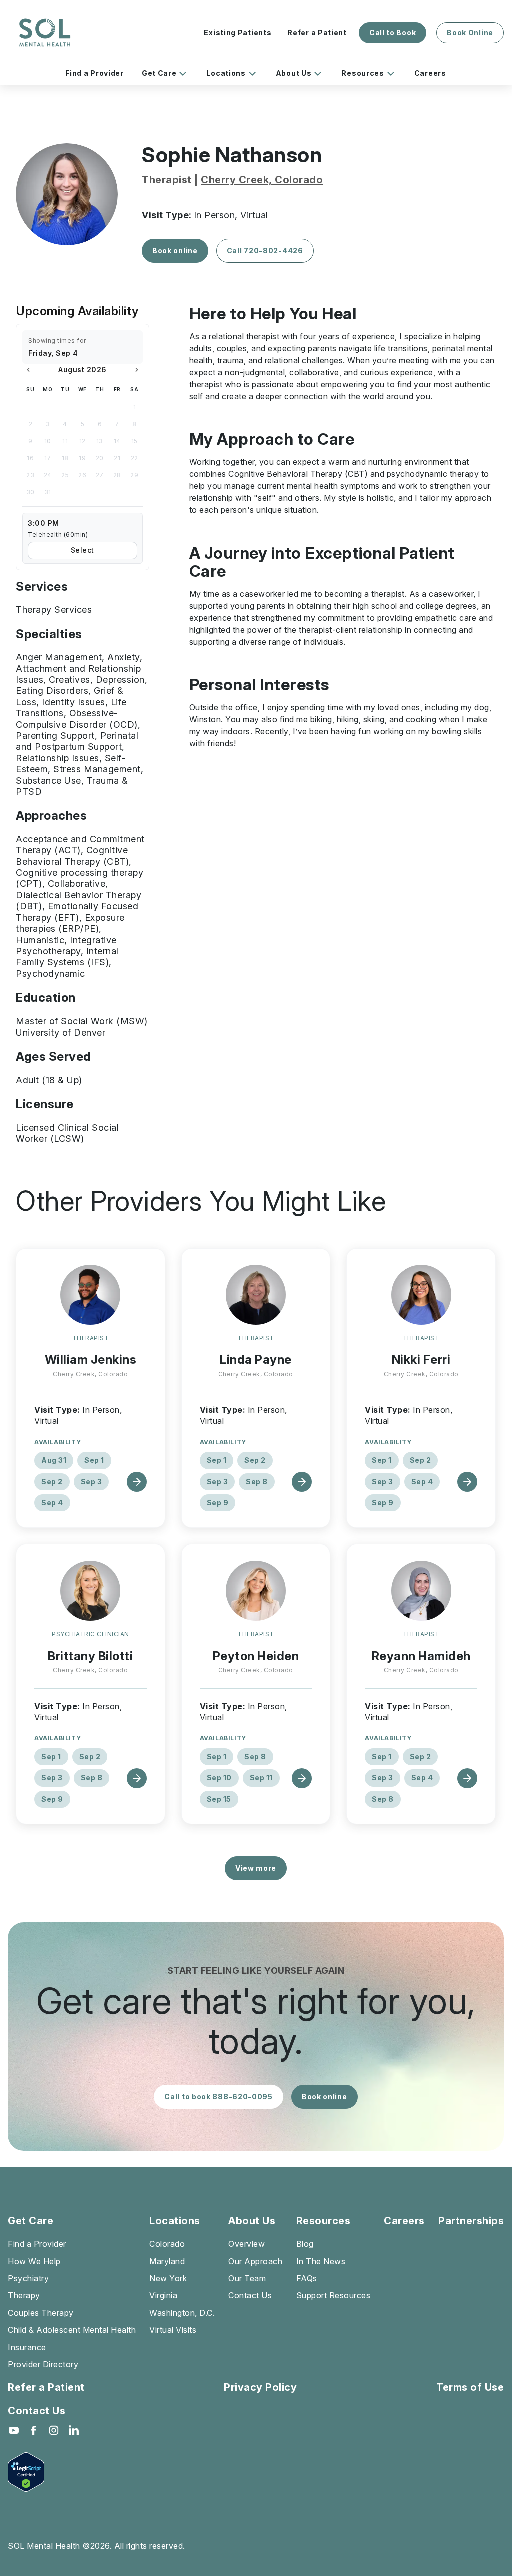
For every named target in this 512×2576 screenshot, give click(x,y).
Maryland (167, 2261)
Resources (363, 73)
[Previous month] (28, 370)
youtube (14, 2430)
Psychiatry (28, 2278)
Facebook (34, 2430)
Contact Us (250, 2295)
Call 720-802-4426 (265, 250)
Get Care (159, 73)
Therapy (24, 2295)
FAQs (307, 2278)
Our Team (247, 2278)
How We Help (34, 2261)
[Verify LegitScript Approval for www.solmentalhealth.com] (44, 2472)
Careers (430, 73)
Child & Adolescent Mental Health (72, 2330)
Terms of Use (470, 2387)
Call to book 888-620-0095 (219, 2096)
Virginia (163, 2295)
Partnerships (471, 2221)
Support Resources (334, 2295)
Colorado (167, 2244)
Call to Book (393, 32)
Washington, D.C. (182, 2313)
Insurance (27, 2347)
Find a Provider (95, 73)
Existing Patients (238, 32)
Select (83, 550)
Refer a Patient (317, 32)
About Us (294, 73)
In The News (321, 2261)
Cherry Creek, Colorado (262, 180)
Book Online (470, 32)
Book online (175, 250)
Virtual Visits (173, 2330)
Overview (247, 2244)
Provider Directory (43, 2364)
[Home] (45, 33)
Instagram (54, 2430)
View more (256, 1868)
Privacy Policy (260, 2387)
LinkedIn (74, 2430)
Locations (226, 73)
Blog (305, 2244)
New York (168, 2278)
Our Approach (255, 2261)
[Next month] (137, 370)
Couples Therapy (41, 2313)
